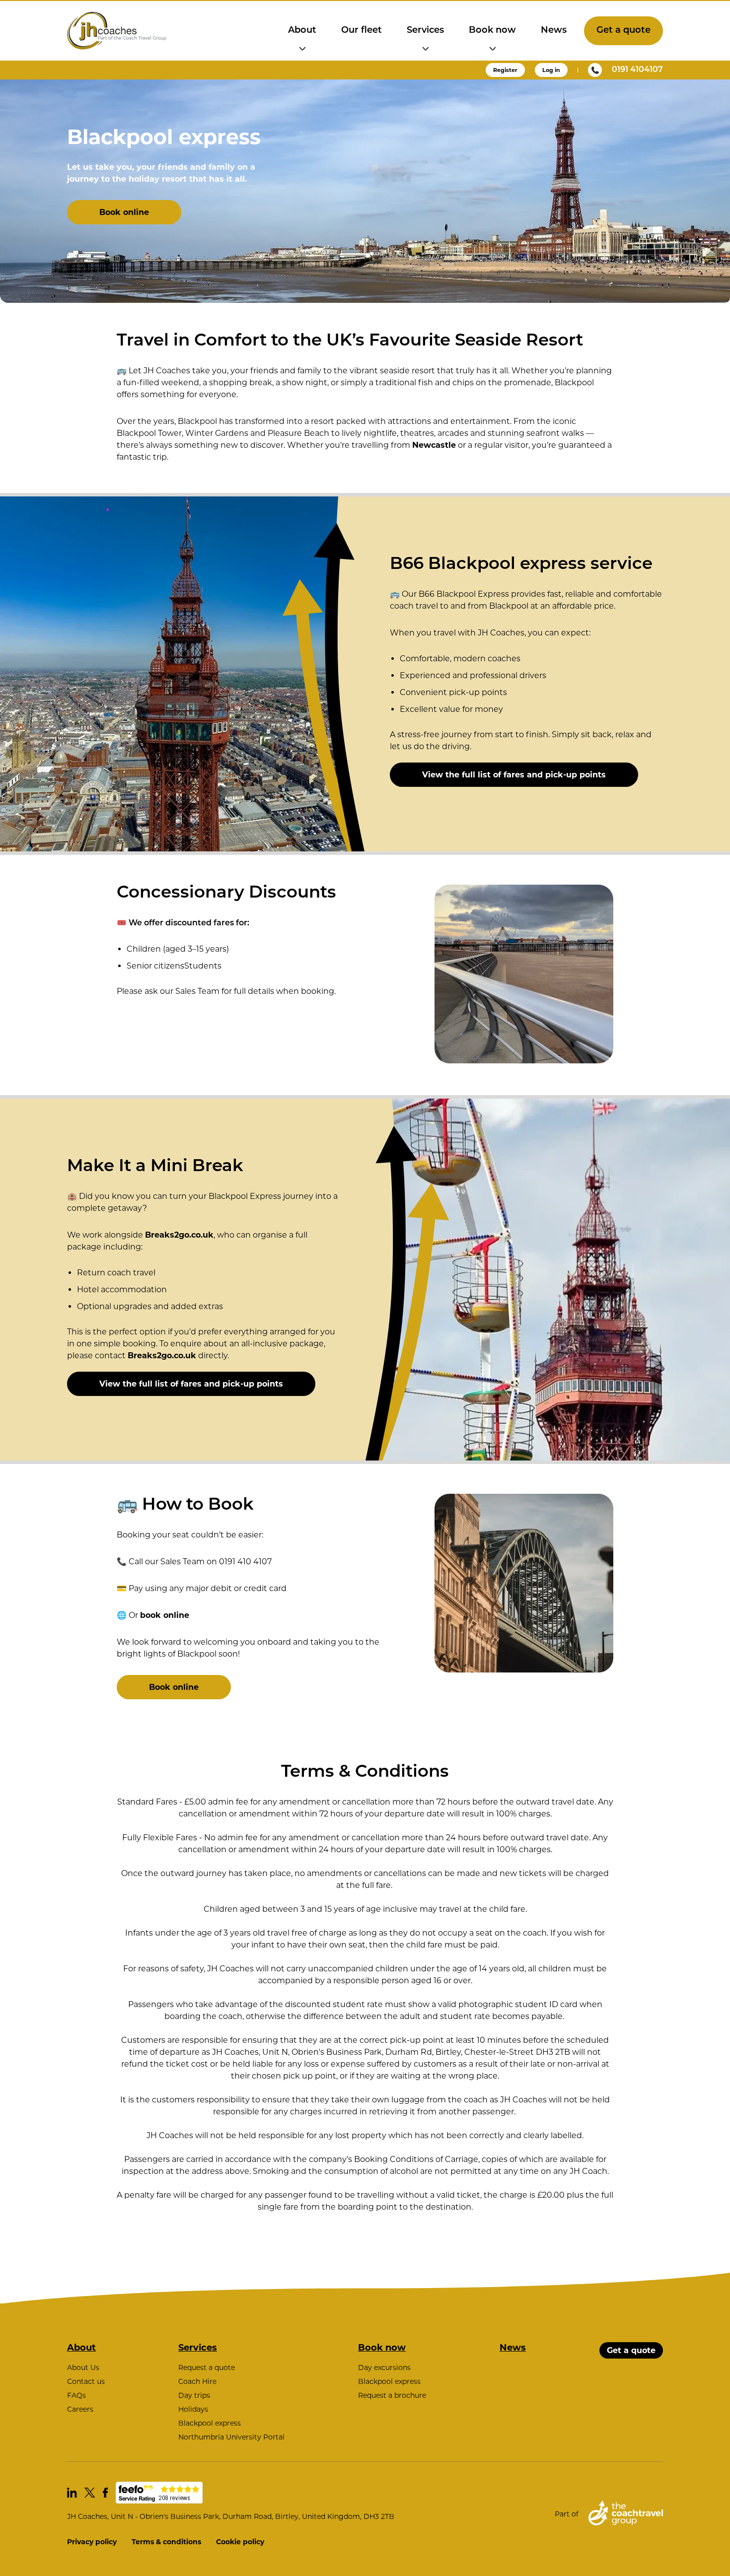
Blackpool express (210, 2423)
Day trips (194, 2395)
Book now (492, 31)
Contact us (86, 2381)
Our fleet (362, 31)
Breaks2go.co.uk (179, 1235)
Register (505, 70)
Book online (124, 212)
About (302, 31)
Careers (80, 2409)
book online (165, 1615)
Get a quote (623, 31)
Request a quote (207, 2367)
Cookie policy (240, 2542)
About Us (83, 2367)
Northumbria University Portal (231, 2437)
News (554, 31)
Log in (551, 70)
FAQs (76, 2395)
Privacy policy (92, 2542)
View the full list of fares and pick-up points (514, 775)
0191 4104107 (637, 70)
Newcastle (434, 445)
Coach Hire (197, 2381)
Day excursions (384, 2367)
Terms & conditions (166, 2542)
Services (425, 31)
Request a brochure (392, 2395)
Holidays (193, 2409)
